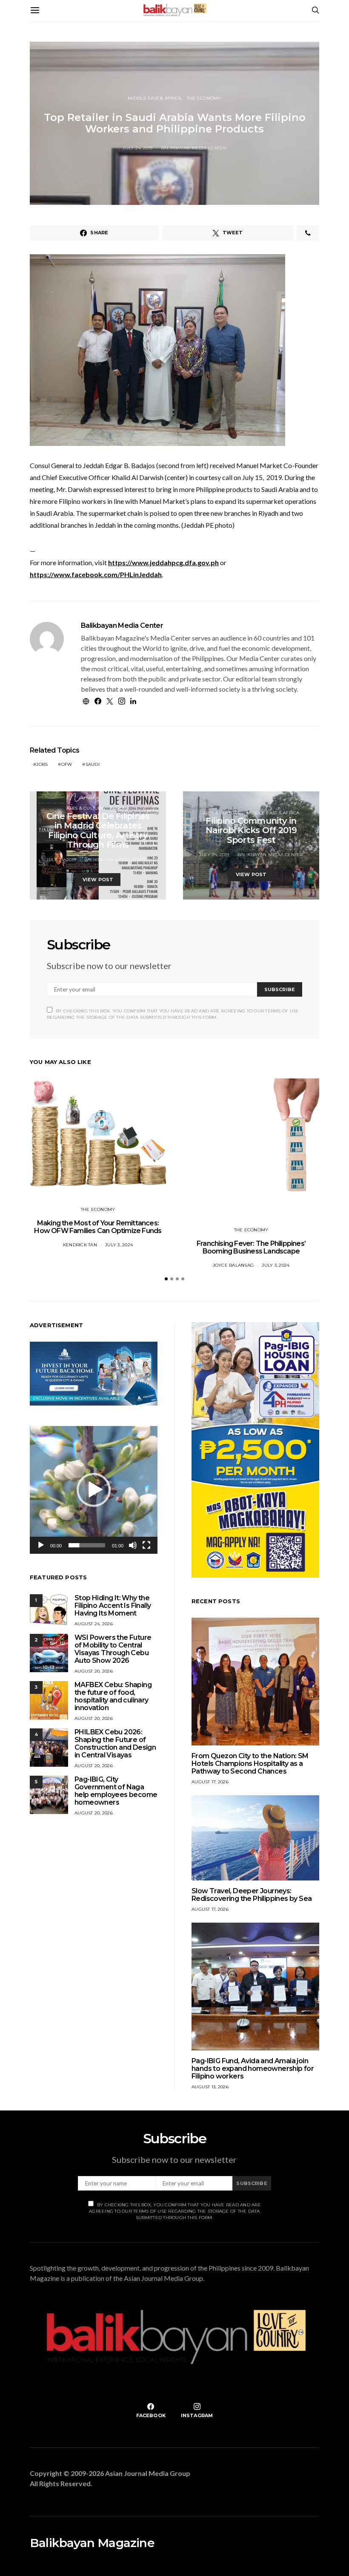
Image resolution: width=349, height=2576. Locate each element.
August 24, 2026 (94, 1624)
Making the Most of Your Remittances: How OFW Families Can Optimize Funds (98, 1227)
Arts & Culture (85, 808)
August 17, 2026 (210, 1782)
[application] (94, 1490)
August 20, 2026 (94, 1671)
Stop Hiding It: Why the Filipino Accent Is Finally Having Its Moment (113, 1606)
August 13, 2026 (210, 2087)
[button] (166, 1279)
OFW (67, 764)
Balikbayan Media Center (194, 148)
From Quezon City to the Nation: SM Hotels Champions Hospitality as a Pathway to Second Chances (250, 1764)
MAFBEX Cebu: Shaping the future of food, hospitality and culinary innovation (113, 1696)
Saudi (93, 764)
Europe (120, 808)
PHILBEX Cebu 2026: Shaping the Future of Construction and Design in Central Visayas (115, 1744)
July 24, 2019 (137, 148)
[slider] (87, 1545)
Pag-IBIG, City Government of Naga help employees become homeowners (116, 1791)
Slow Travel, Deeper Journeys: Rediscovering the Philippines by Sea (252, 1895)
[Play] (41, 1545)
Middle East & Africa (154, 98)
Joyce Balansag (233, 1265)
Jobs (42, 764)
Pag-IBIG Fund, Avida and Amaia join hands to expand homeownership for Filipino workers (253, 2069)
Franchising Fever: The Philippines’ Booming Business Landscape (251, 1247)
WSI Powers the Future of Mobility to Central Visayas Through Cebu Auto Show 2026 (113, 1649)
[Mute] (133, 1545)
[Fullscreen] (146, 1545)
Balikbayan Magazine (92, 2543)
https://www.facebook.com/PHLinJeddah (96, 574)
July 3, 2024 (119, 1245)
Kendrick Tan (80, 1245)
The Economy (204, 98)
